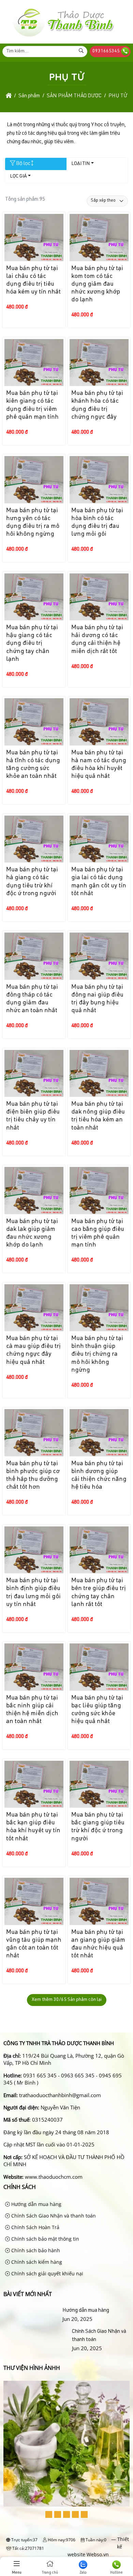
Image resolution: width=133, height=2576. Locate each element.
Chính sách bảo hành (35, 2250)
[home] (9, 96)
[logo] (63, 37)
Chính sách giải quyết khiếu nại (47, 2273)
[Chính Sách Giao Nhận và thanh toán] (36, 2340)
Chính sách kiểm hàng (36, 2262)
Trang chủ (50, 2573)
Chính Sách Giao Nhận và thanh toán (53, 2216)
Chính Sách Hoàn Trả (35, 2227)
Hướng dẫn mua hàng (36, 2204)
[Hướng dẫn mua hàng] (32, 2311)
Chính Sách (20, 2187)
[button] (49, 2514)
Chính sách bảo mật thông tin (45, 2239)
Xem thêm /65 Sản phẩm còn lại (67, 2000)
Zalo (83, 2573)
